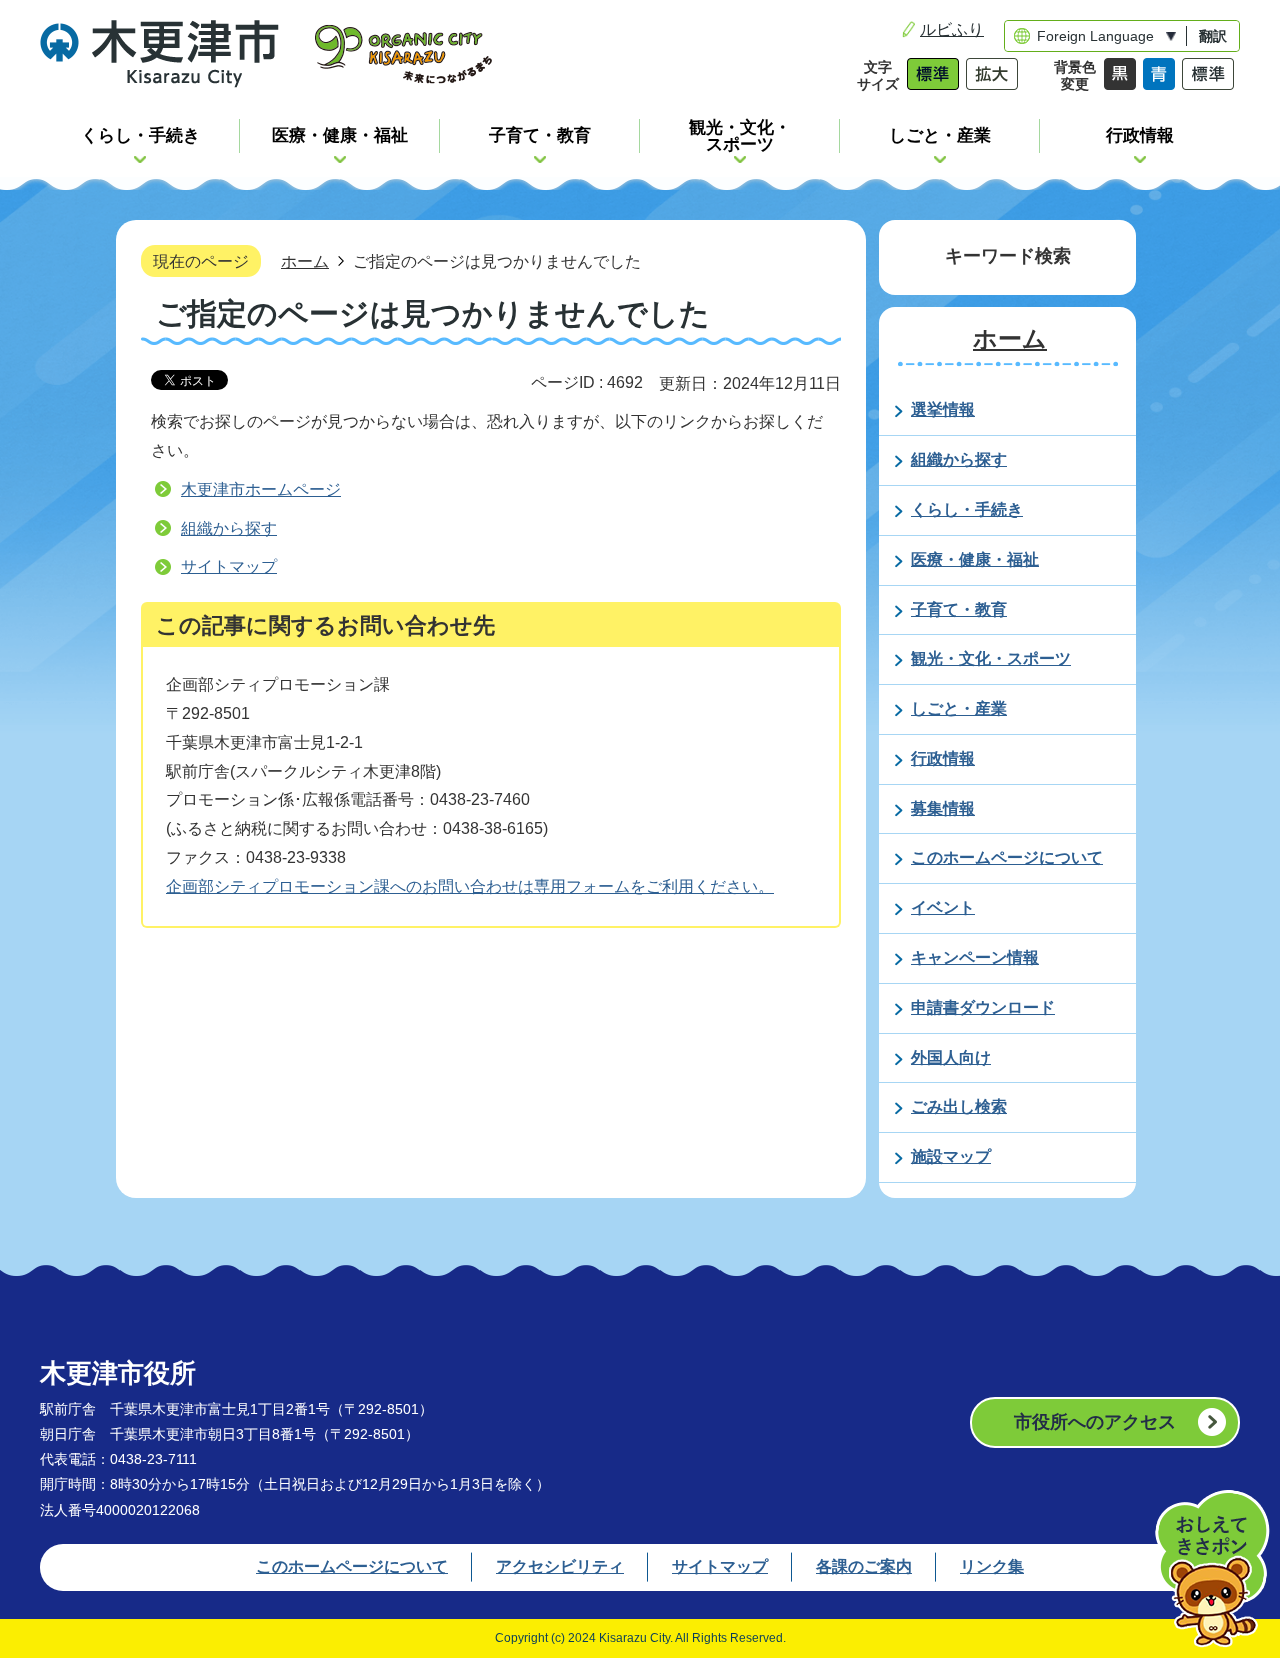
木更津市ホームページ (261, 489)
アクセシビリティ (560, 1566)
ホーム (305, 261)
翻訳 (1213, 36)
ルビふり (952, 29)
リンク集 (992, 1566)
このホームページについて (352, 1566)
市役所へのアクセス (1095, 1422)
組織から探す (229, 528)
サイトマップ (229, 566)
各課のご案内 (864, 1566)
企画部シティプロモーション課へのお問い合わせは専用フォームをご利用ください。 (470, 886)
